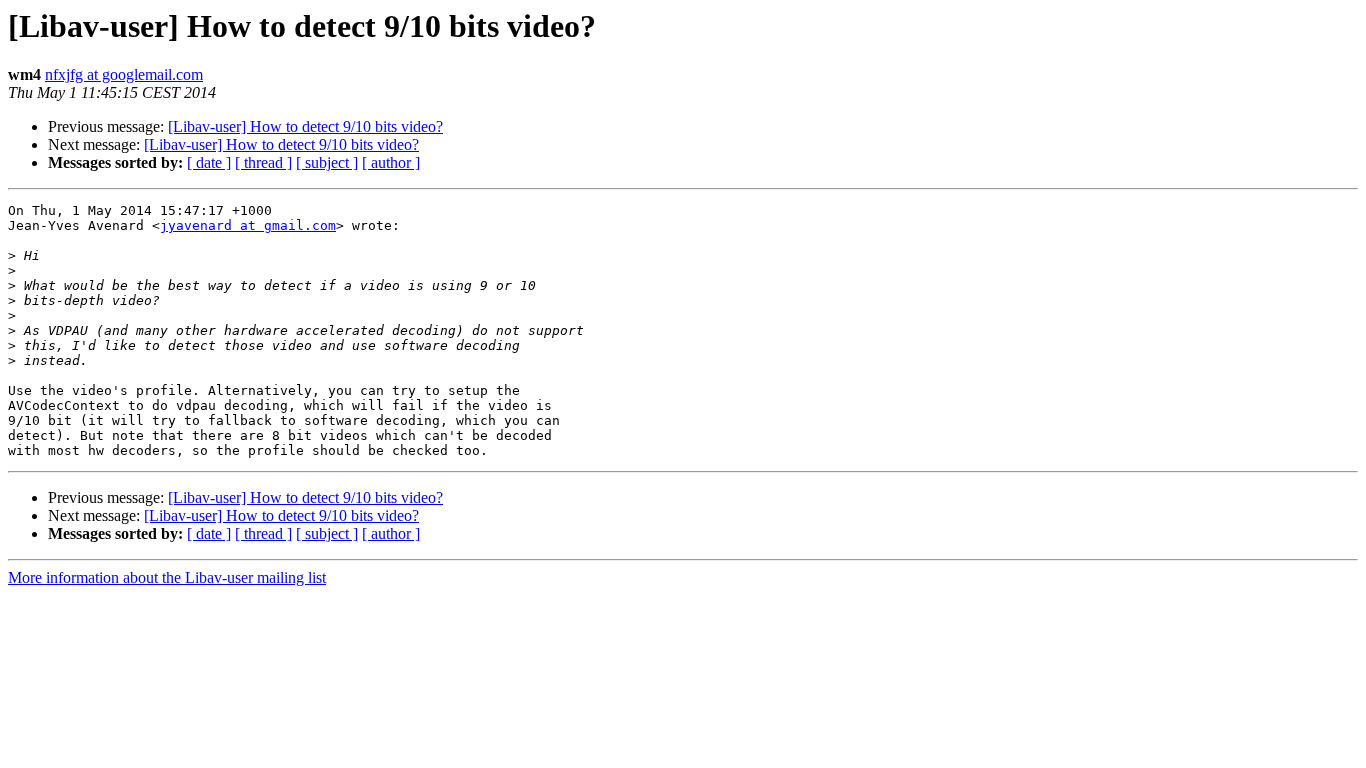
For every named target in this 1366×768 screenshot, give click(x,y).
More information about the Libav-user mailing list (167, 577)
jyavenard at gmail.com (248, 225)
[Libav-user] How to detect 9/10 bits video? (305, 126)
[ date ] (209, 162)
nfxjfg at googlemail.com (124, 74)
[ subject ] (327, 162)
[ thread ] (263, 162)
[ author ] (391, 162)
